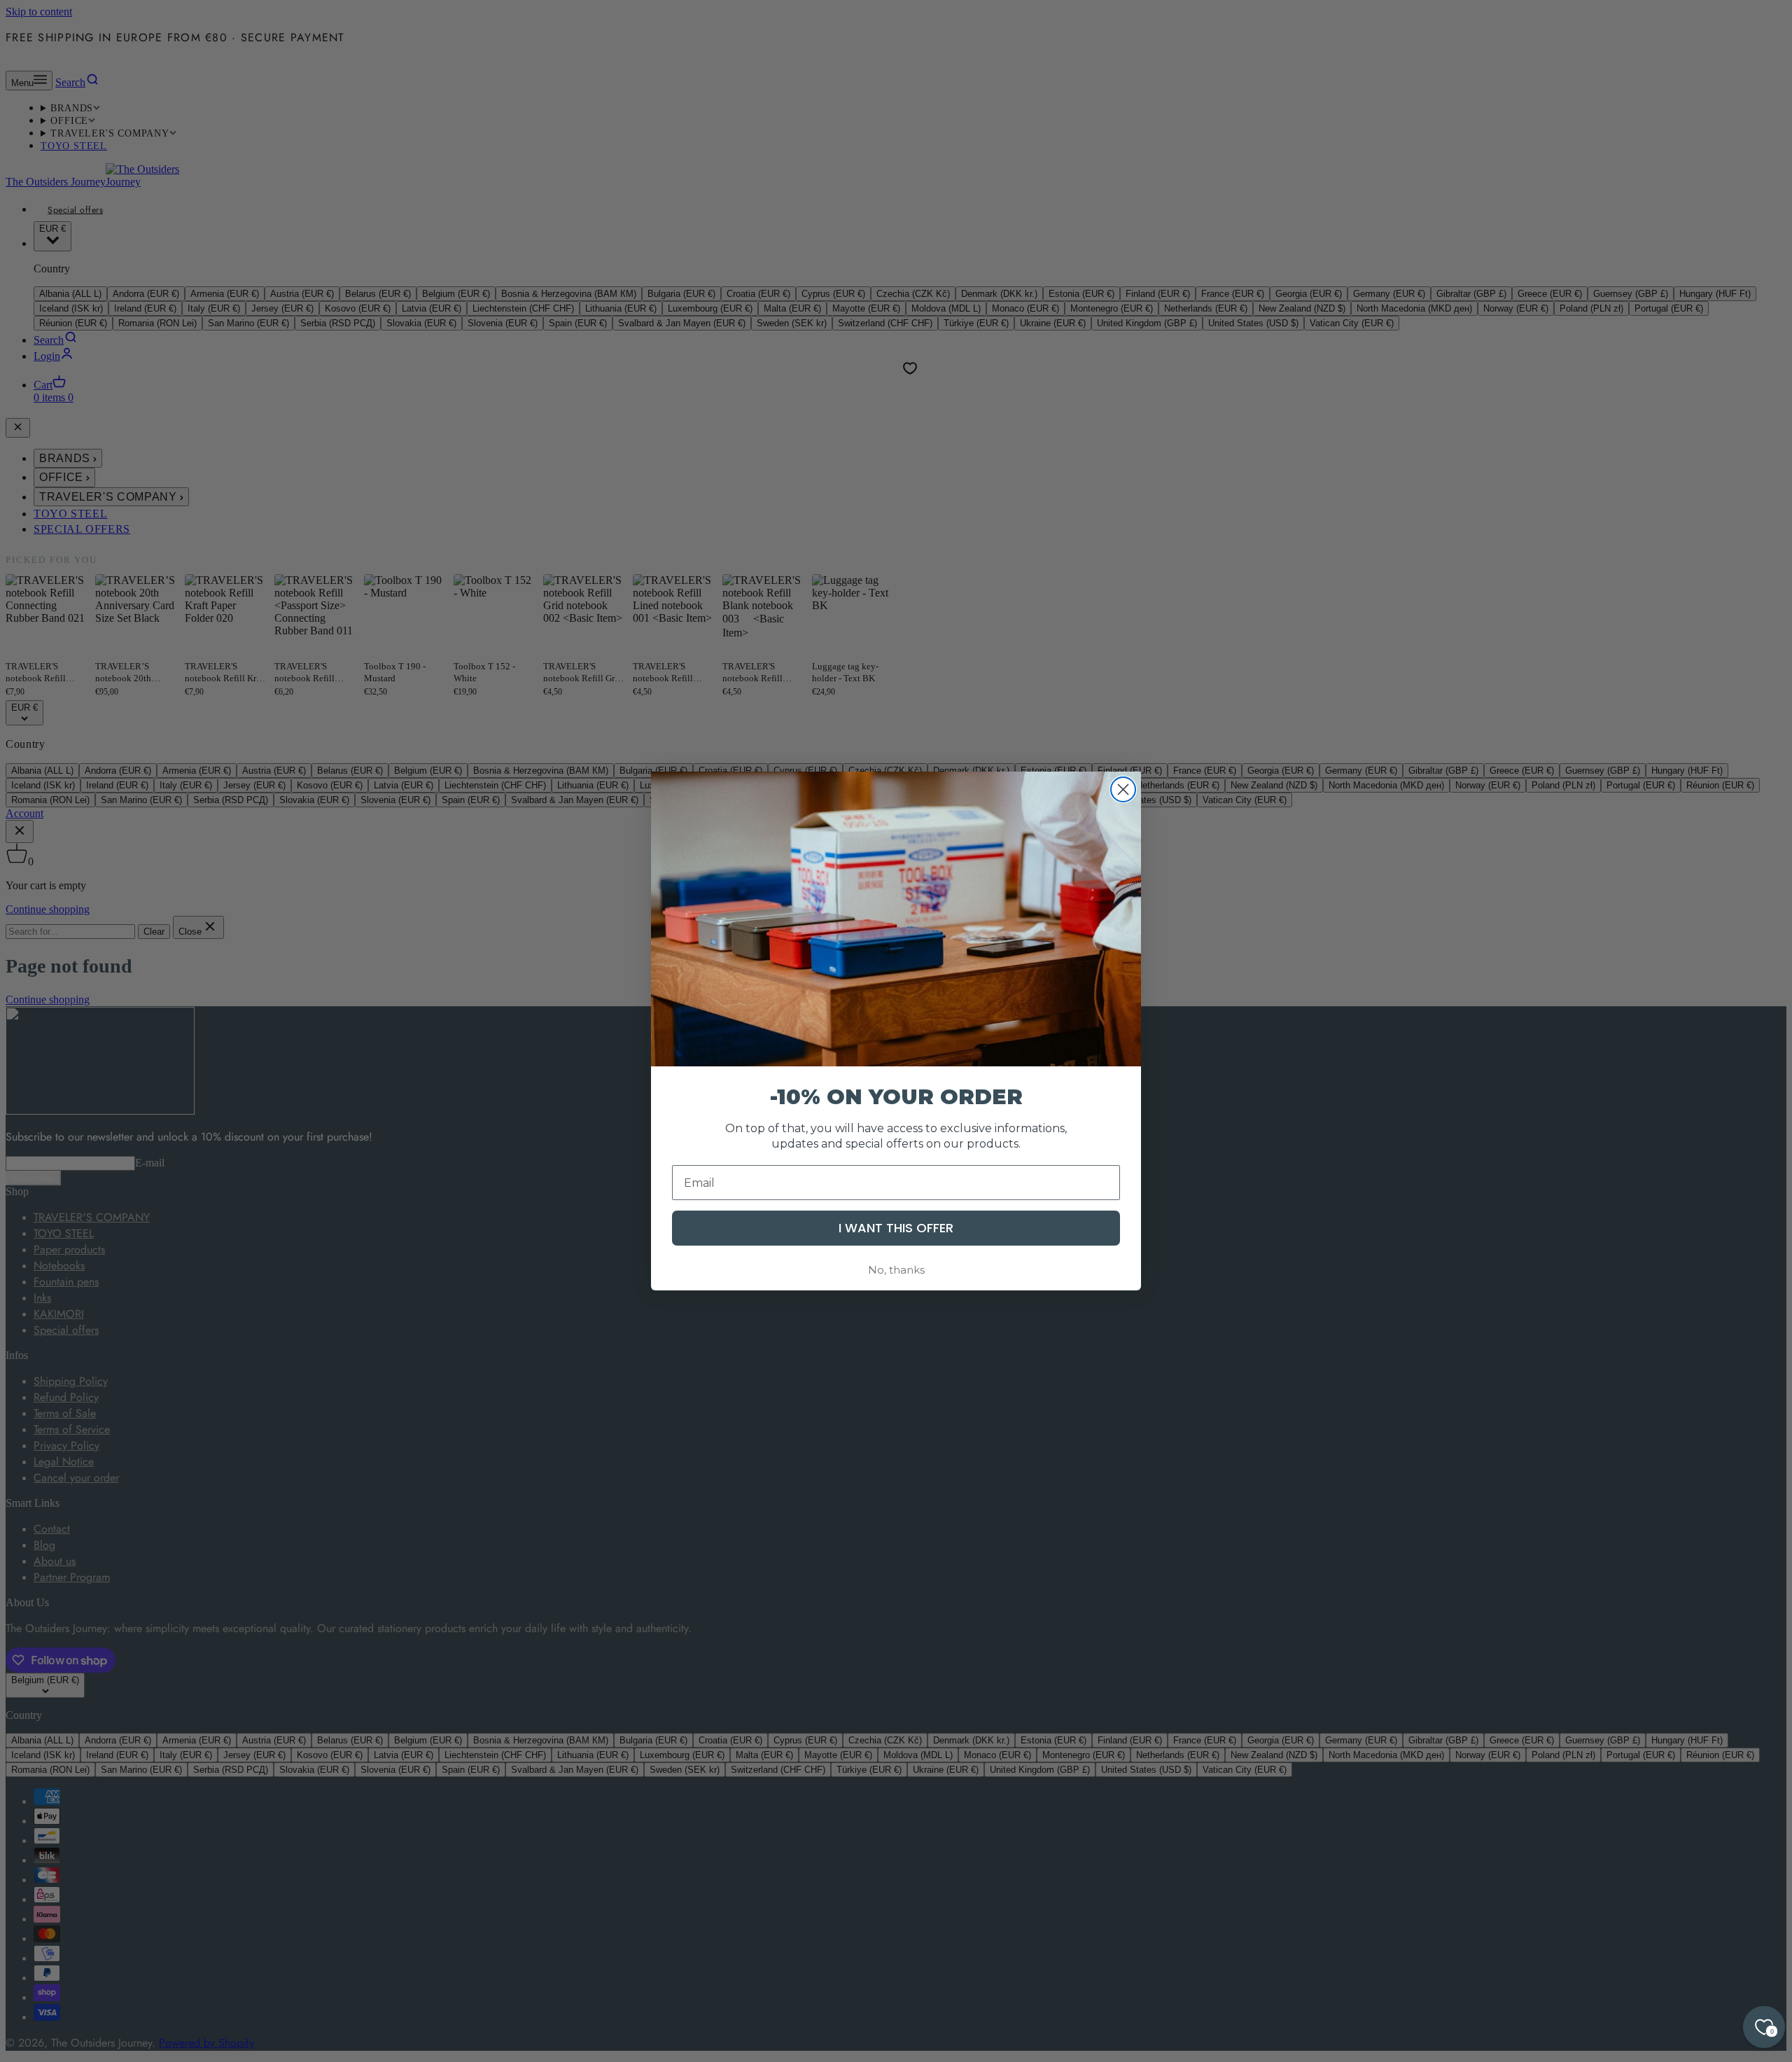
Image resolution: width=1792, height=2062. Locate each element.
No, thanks (896, 1270)
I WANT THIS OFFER (896, 1228)
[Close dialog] (1123, 789)
